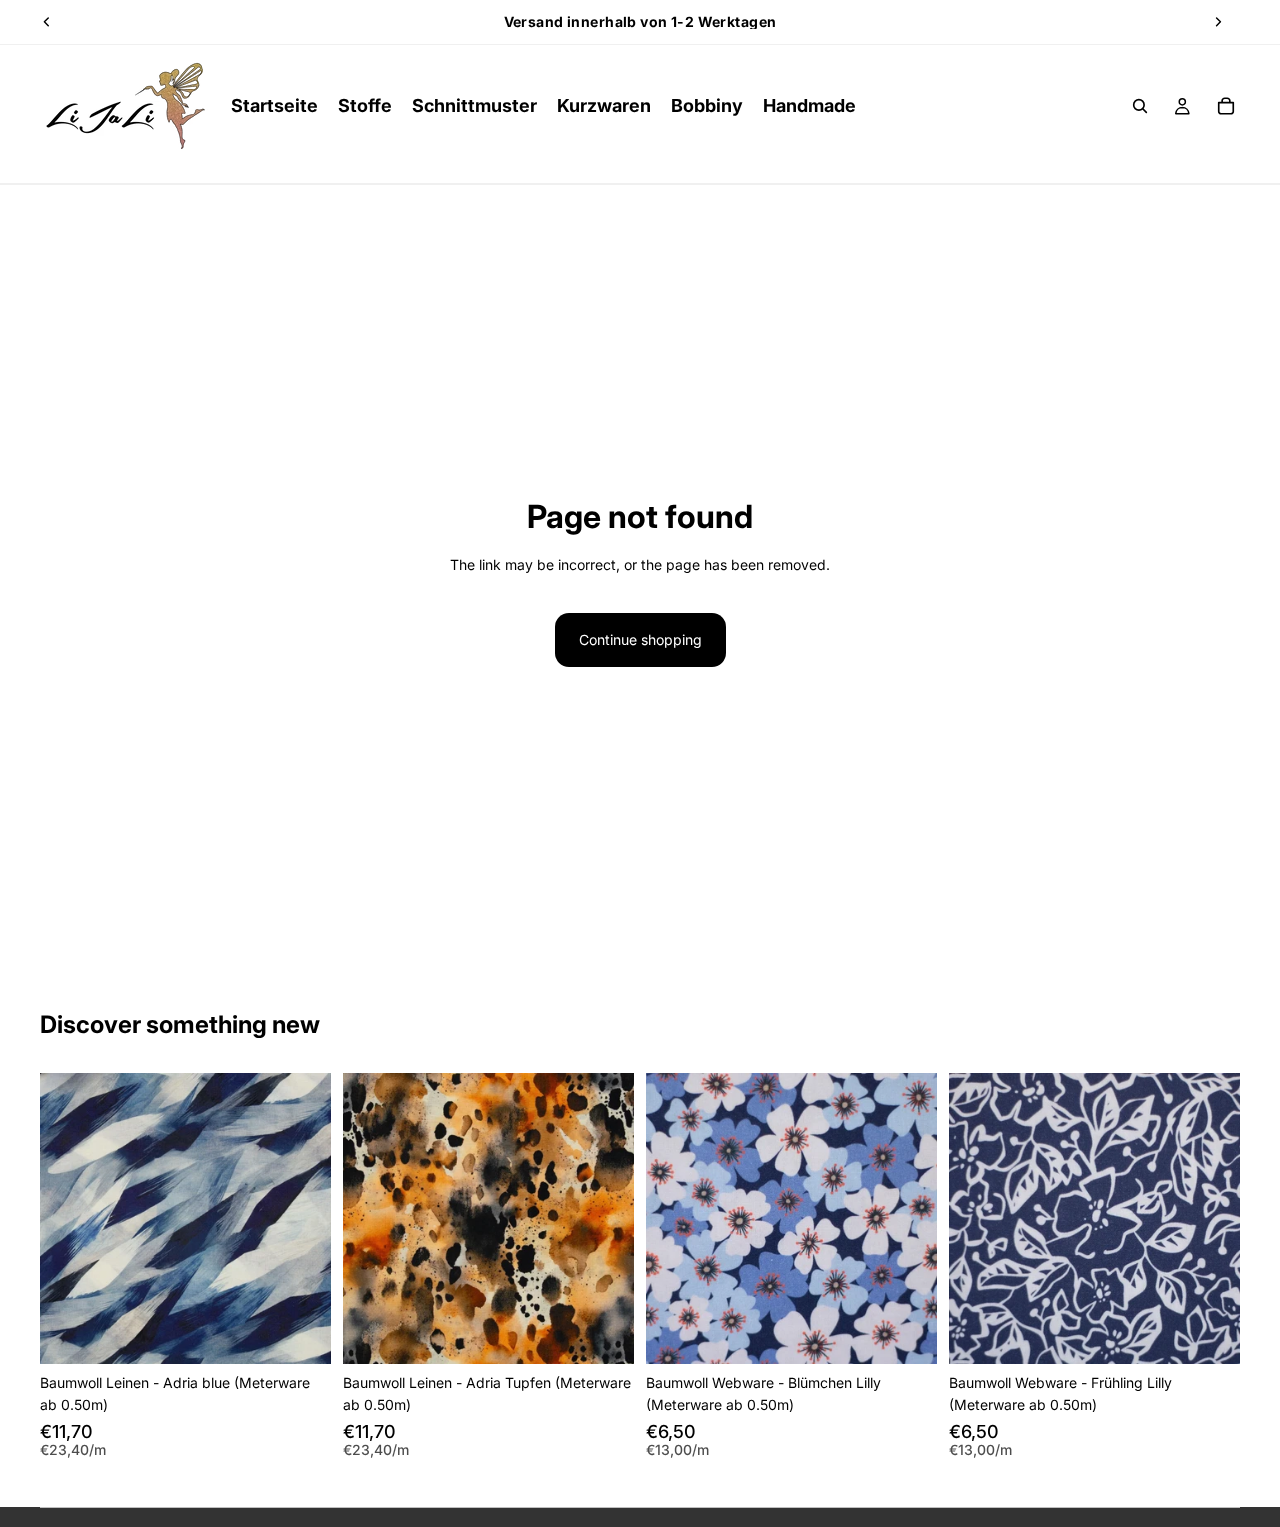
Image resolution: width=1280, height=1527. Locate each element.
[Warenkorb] (1226, 106)
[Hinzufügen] (300, 1333)
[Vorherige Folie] (47, 22)
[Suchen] (1140, 106)
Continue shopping (640, 639)
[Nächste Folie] (1218, 22)
